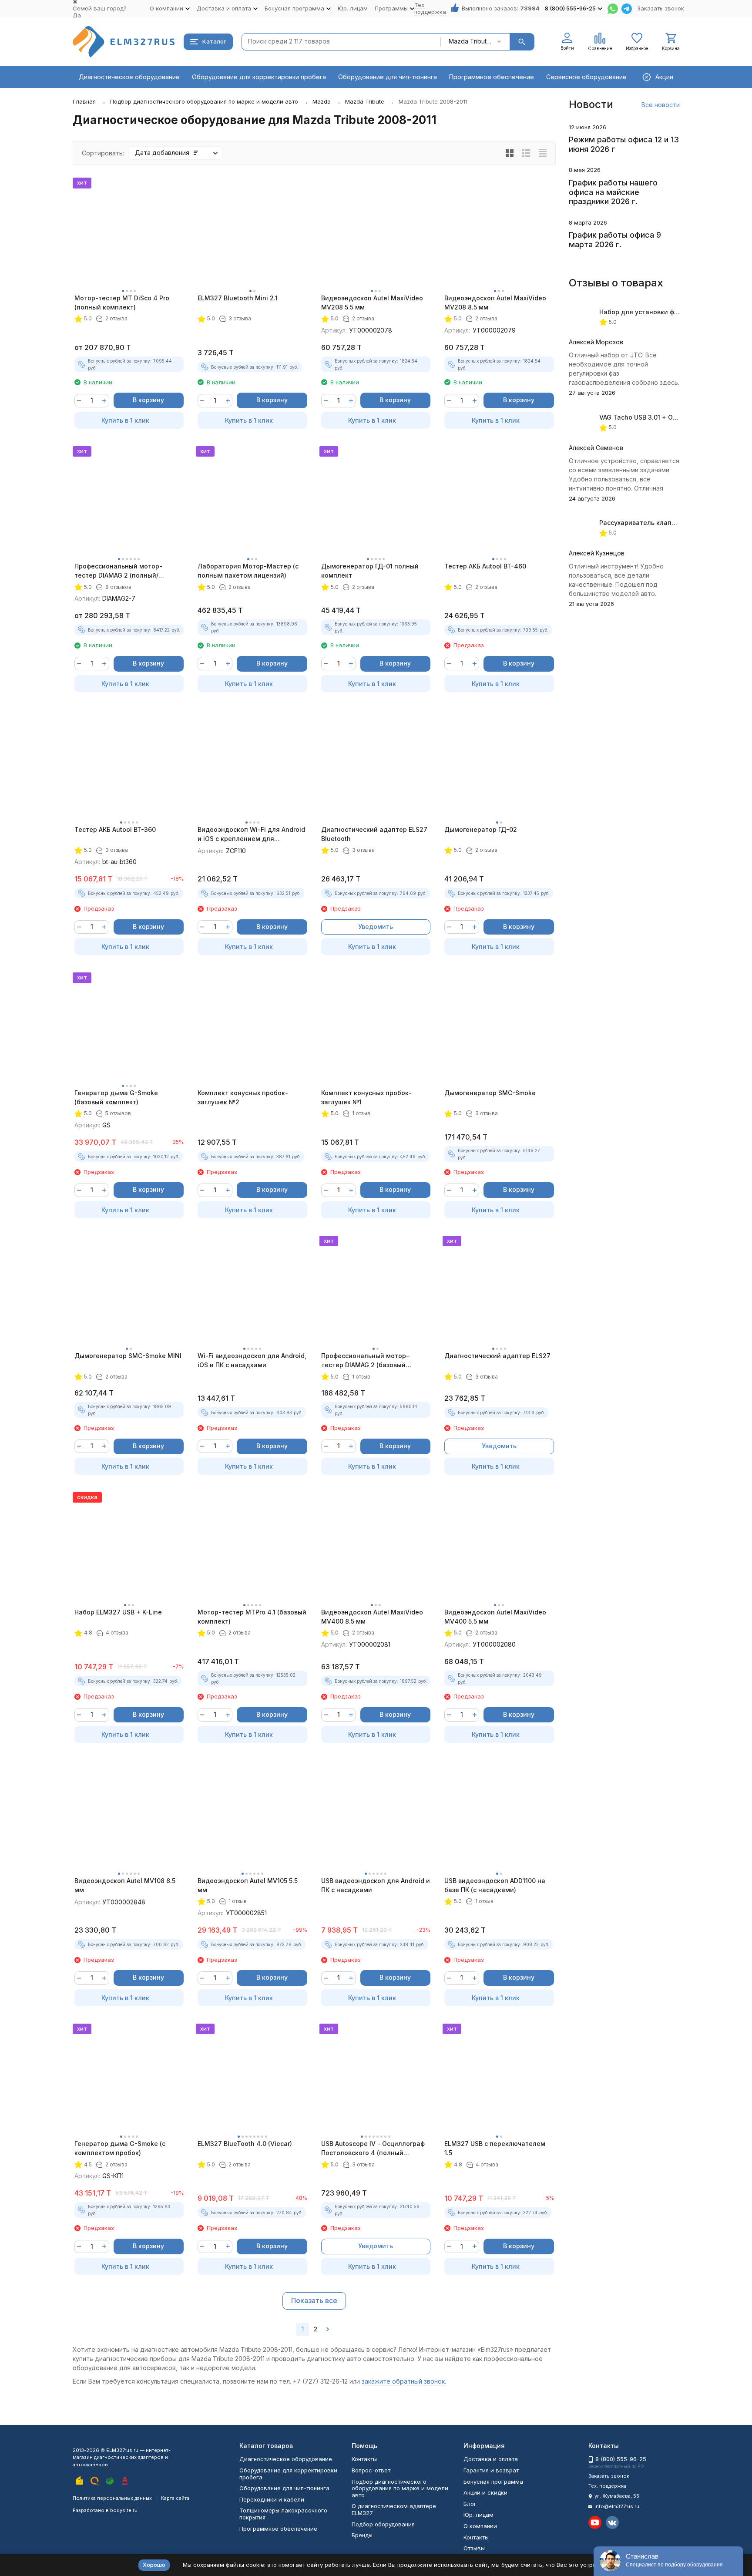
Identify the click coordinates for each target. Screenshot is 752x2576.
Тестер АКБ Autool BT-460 (485, 566)
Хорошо (154, 2565)
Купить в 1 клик (125, 420)
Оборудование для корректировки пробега (259, 77)
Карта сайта (175, 2498)
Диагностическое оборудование (129, 77)
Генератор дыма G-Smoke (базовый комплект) (116, 1097)
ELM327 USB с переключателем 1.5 (495, 2148)
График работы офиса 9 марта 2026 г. (615, 240)
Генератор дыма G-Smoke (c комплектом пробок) (120, 2148)
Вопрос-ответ (371, 2470)
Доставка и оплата (491, 2459)
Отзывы (474, 2548)
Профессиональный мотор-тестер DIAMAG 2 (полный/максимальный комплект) (118, 571)
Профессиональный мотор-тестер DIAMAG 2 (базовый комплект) (365, 1361)
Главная (84, 101)
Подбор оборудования (383, 2524)
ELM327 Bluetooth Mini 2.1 (238, 298)
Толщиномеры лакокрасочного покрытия (283, 2514)
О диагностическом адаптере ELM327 (394, 2509)
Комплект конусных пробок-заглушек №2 (243, 1097)
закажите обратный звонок (403, 2381)
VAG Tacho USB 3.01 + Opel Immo (650, 417)
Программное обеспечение (492, 77)
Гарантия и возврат (491, 2470)
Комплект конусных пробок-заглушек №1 (366, 1097)
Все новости (661, 105)
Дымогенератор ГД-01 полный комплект (370, 571)
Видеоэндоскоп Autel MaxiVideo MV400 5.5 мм (495, 1617)
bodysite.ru (124, 2510)
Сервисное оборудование (586, 77)
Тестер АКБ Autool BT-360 (115, 829)
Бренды (362, 2535)
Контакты (364, 2459)
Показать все (314, 2300)
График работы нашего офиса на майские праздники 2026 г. (613, 192)
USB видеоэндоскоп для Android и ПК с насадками (376, 1885)
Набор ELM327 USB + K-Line (118, 1612)
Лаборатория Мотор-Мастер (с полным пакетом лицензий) (248, 571)
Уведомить (376, 926)
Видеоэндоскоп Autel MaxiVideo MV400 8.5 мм (372, 1617)
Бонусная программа (493, 2482)
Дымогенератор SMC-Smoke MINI (128, 1356)
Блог (470, 2504)
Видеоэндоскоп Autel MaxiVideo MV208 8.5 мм (495, 303)
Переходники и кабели (272, 2499)
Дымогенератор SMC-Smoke (490, 1093)
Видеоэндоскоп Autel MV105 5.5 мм (248, 1885)
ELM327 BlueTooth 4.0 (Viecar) (245, 2144)
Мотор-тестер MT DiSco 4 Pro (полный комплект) (122, 303)
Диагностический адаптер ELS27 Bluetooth (374, 834)
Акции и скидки (485, 2492)
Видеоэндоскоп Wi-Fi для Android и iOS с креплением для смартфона (251, 834)
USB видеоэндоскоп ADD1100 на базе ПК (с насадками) (495, 1885)
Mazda (322, 101)
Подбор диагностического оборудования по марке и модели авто (204, 101)
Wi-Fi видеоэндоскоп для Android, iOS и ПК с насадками (252, 1360)
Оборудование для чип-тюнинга (388, 77)
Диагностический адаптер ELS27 (497, 1356)
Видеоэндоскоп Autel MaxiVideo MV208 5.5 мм (372, 303)
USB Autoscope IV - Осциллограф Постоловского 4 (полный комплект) (373, 2149)
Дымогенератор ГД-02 (481, 829)
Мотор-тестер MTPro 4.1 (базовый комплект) (252, 1617)
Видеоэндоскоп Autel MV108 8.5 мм (125, 1885)
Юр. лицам (353, 8)
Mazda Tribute (365, 101)
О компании (480, 2526)
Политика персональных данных (112, 2498)
